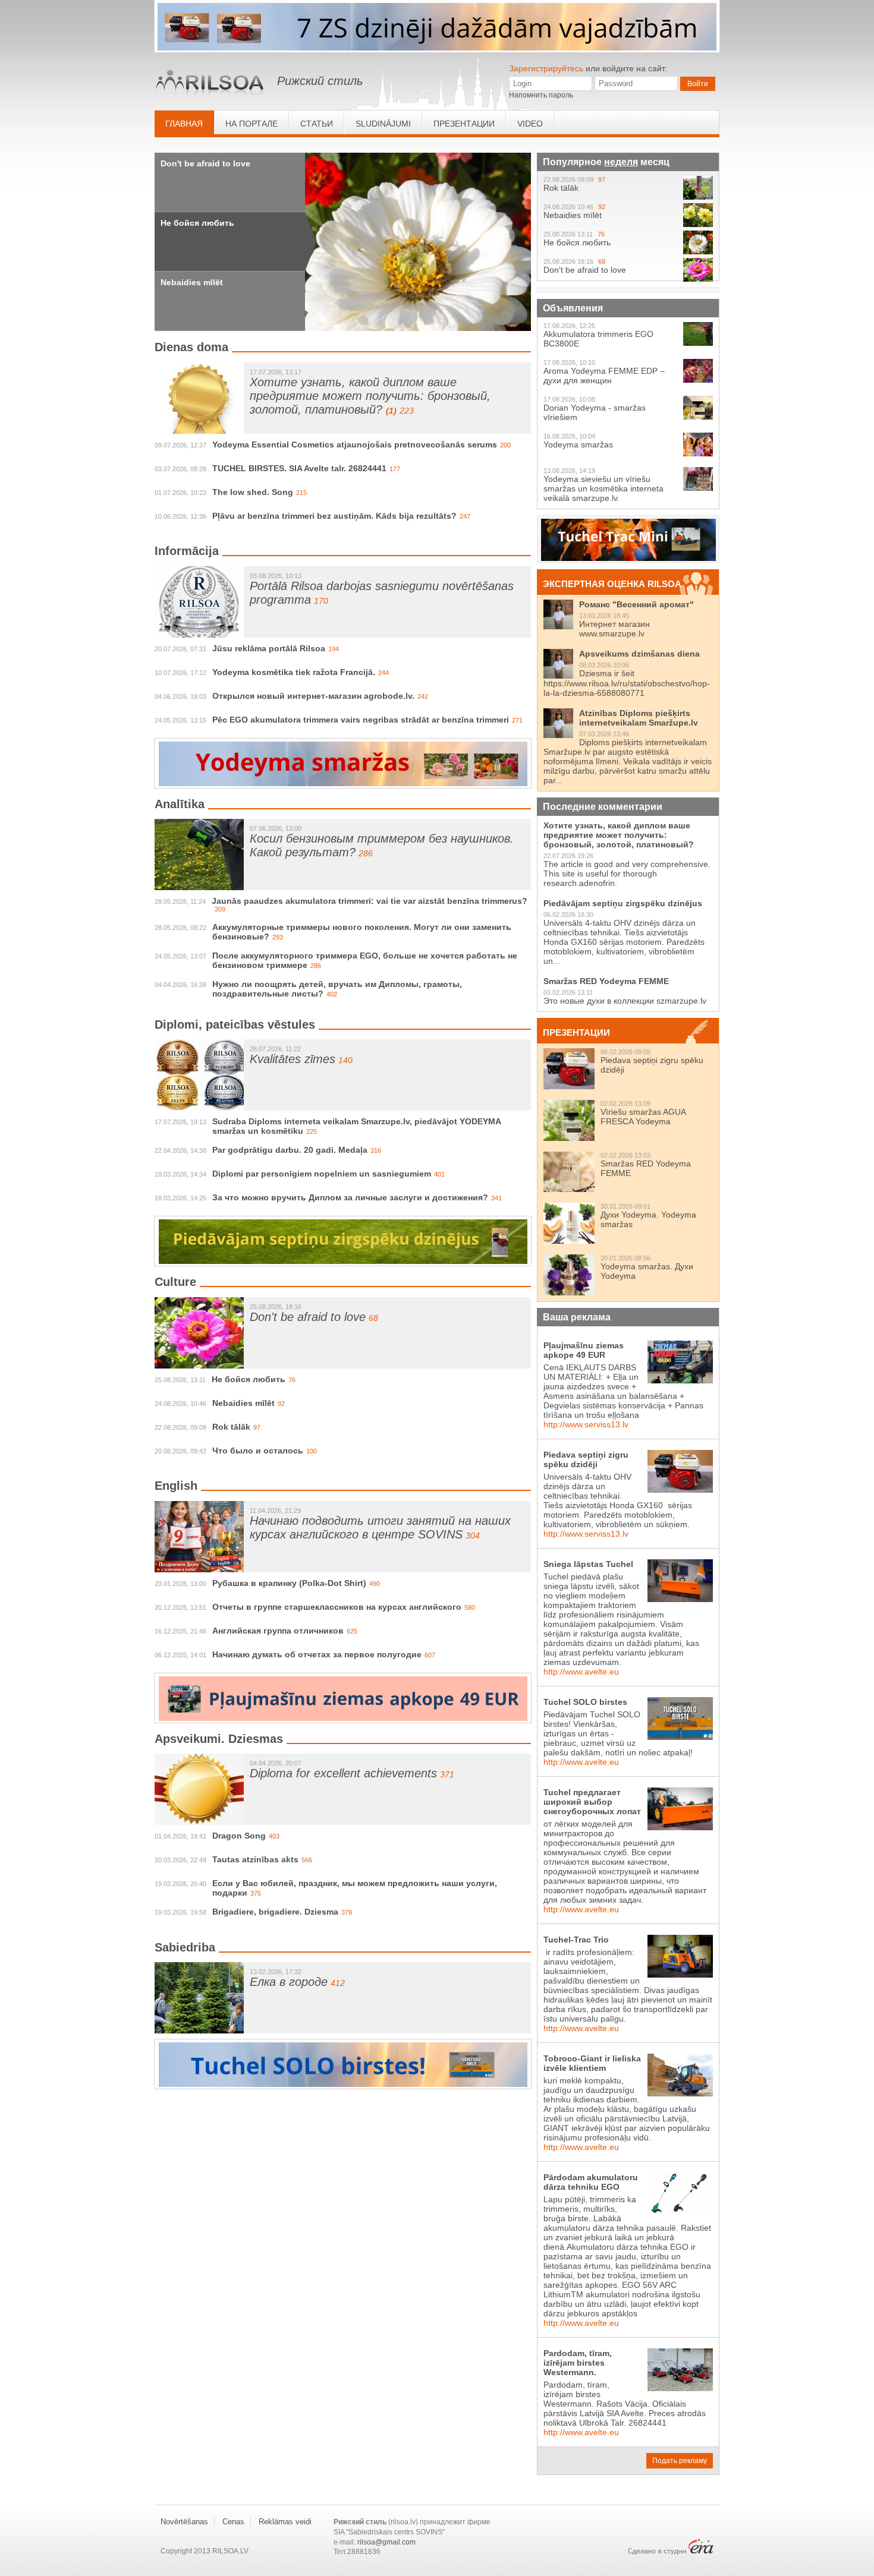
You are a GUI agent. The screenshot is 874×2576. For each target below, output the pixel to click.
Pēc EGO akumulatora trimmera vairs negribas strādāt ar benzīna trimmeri (361, 720)
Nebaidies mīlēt (192, 282)
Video (530, 124)
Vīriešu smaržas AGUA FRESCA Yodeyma (643, 1117)
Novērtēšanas (184, 2522)
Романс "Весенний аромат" (636, 604)
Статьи (317, 124)
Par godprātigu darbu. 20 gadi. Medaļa (290, 1150)
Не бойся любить (197, 223)
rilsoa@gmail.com (386, 2542)
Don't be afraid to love (205, 163)
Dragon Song (239, 1836)
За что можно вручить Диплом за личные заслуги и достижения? (350, 1197)
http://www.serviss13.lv (586, 1424)
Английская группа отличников (278, 1631)
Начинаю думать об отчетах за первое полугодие (317, 1654)
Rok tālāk (231, 1427)
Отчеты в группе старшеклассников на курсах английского (337, 1607)
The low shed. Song (253, 492)
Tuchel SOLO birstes (585, 1702)
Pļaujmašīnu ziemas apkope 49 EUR (584, 1350)
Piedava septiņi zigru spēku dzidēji (586, 1459)
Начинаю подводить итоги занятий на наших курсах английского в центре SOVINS (380, 1527)
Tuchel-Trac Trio (576, 1940)
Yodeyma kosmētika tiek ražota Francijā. (294, 672)
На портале (251, 124)
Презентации (464, 124)
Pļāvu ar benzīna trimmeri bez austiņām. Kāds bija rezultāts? (334, 516)
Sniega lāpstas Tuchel (588, 1564)
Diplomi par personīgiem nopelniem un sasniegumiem (322, 1174)
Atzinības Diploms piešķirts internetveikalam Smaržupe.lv (639, 718)
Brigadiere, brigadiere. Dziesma (275, 1912)
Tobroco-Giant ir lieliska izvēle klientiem (592, 2063)
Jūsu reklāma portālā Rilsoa (269, 648)
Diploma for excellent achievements (343, 1773)
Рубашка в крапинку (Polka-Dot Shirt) (289, 1583)
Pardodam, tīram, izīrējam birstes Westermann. (578, 2363)
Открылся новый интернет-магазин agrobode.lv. (313, 696)
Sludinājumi (383, 124)
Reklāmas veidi (285, 2522)
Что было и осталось (258, 1451)
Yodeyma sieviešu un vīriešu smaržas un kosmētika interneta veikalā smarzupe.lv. (603, 488)
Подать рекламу (680, 2461)
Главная (184, 124)
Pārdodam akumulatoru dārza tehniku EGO (591, 2182)
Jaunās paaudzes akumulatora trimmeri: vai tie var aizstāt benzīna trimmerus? (370, 901)
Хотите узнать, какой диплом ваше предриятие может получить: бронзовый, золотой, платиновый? (370, 396)
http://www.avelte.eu (581, 1672)
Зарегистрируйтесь (546, 68)
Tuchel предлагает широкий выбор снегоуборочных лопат (592, 1802)
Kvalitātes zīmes (293, 1059)
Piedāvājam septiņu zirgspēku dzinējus (623, 903)
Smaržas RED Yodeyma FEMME (606, 981)
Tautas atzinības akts (255, 1859)
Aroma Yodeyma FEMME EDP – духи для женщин (604, 376)
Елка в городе (289, 1982)
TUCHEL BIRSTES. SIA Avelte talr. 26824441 (299, 468)
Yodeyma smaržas (578, 444)
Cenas (233, 2522)
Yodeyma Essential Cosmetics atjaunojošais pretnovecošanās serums (355, 444)
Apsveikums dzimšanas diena (639, 654)
